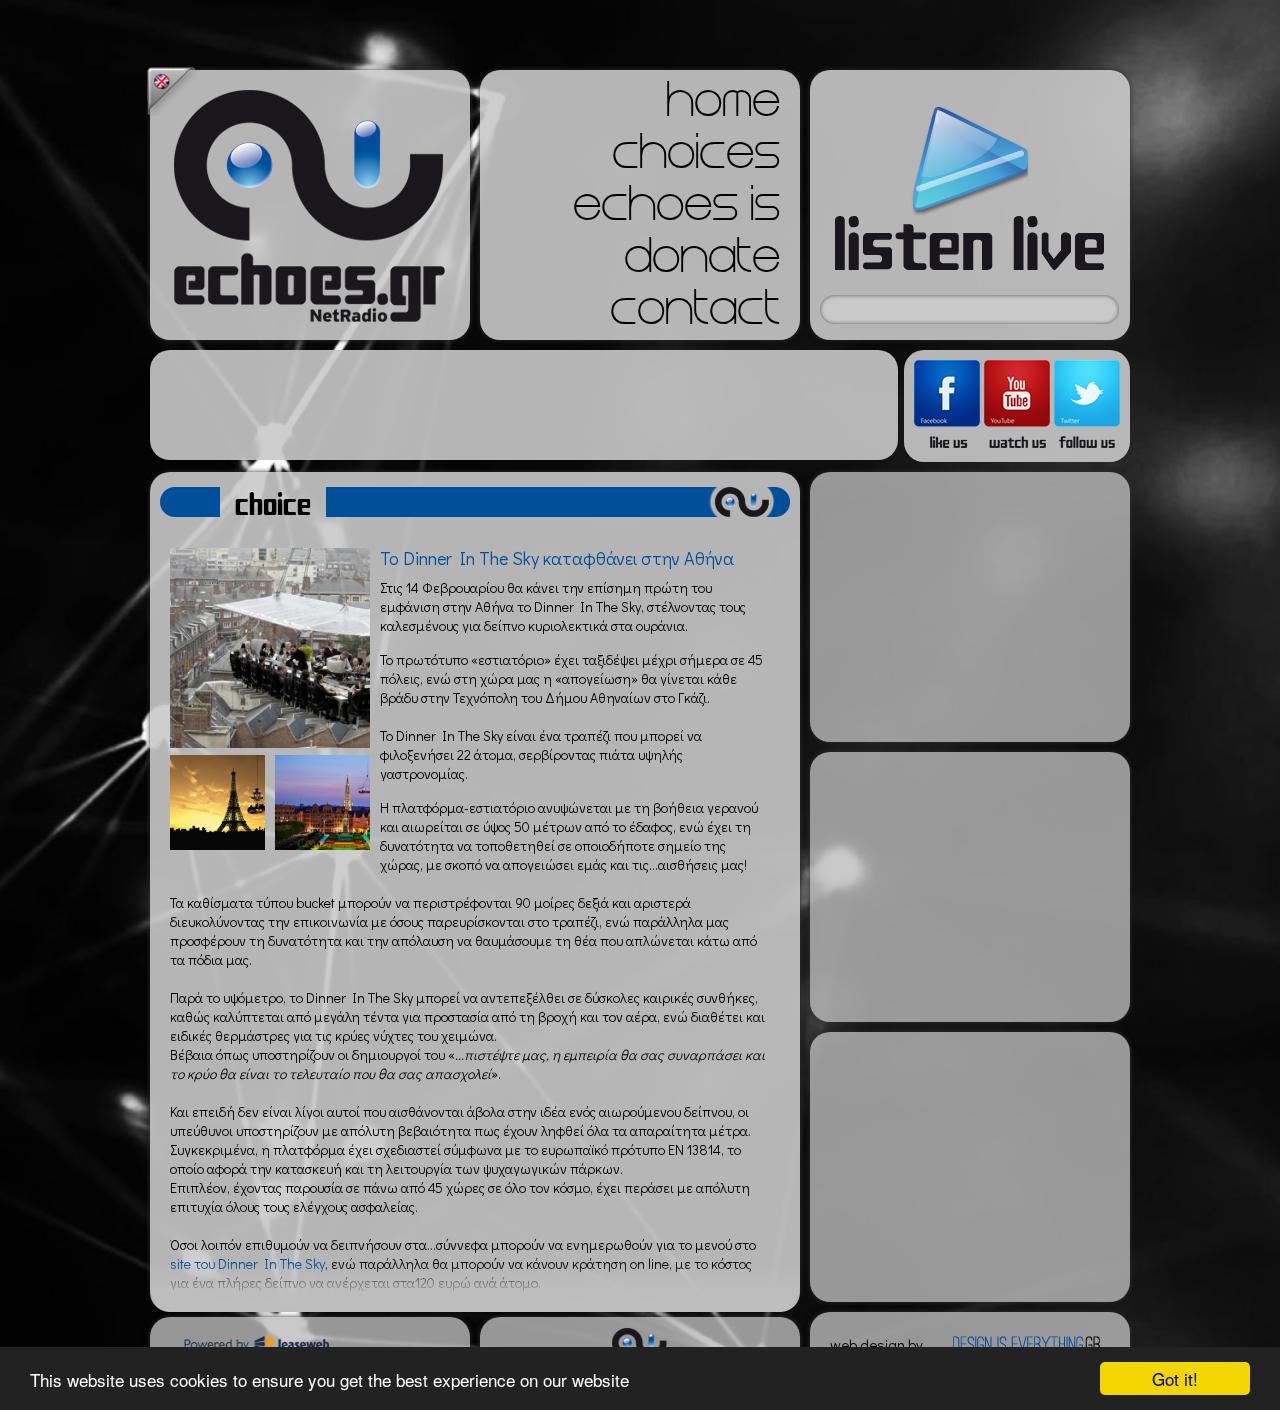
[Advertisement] (524, 405)
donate (702, 262)
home (723, 106)
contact (695, 314)
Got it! (1175, 1378)
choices (696, 158)
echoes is (676, 210)
